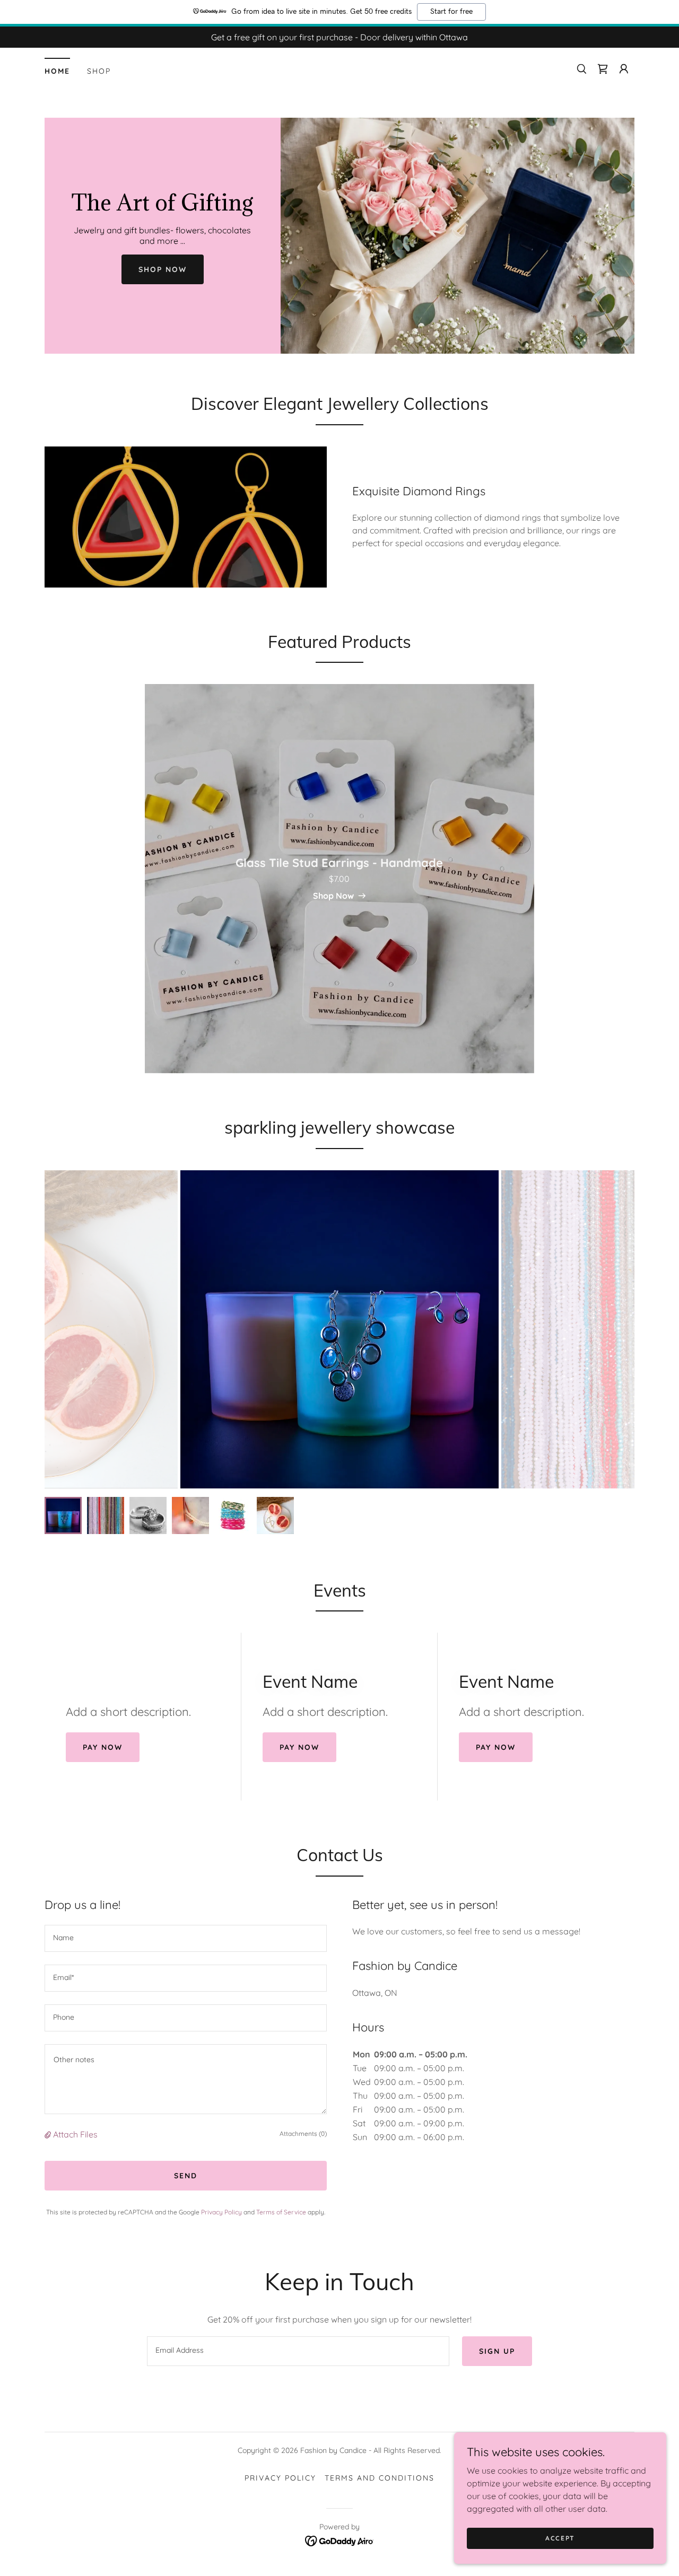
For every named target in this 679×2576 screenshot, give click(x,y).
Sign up (497, 2351)
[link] (603, 69)
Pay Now (103, 1747)
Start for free (451, 12)
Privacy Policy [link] (221, 2212)
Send (186, 2176)
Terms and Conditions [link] (380, 2478)
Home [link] (57, 71)
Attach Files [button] (75, 2134)
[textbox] (186, 1938)
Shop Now (163, 269)
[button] (624, 69)
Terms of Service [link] (281, 2212)
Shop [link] (99, 71)
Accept (560, 2538)
